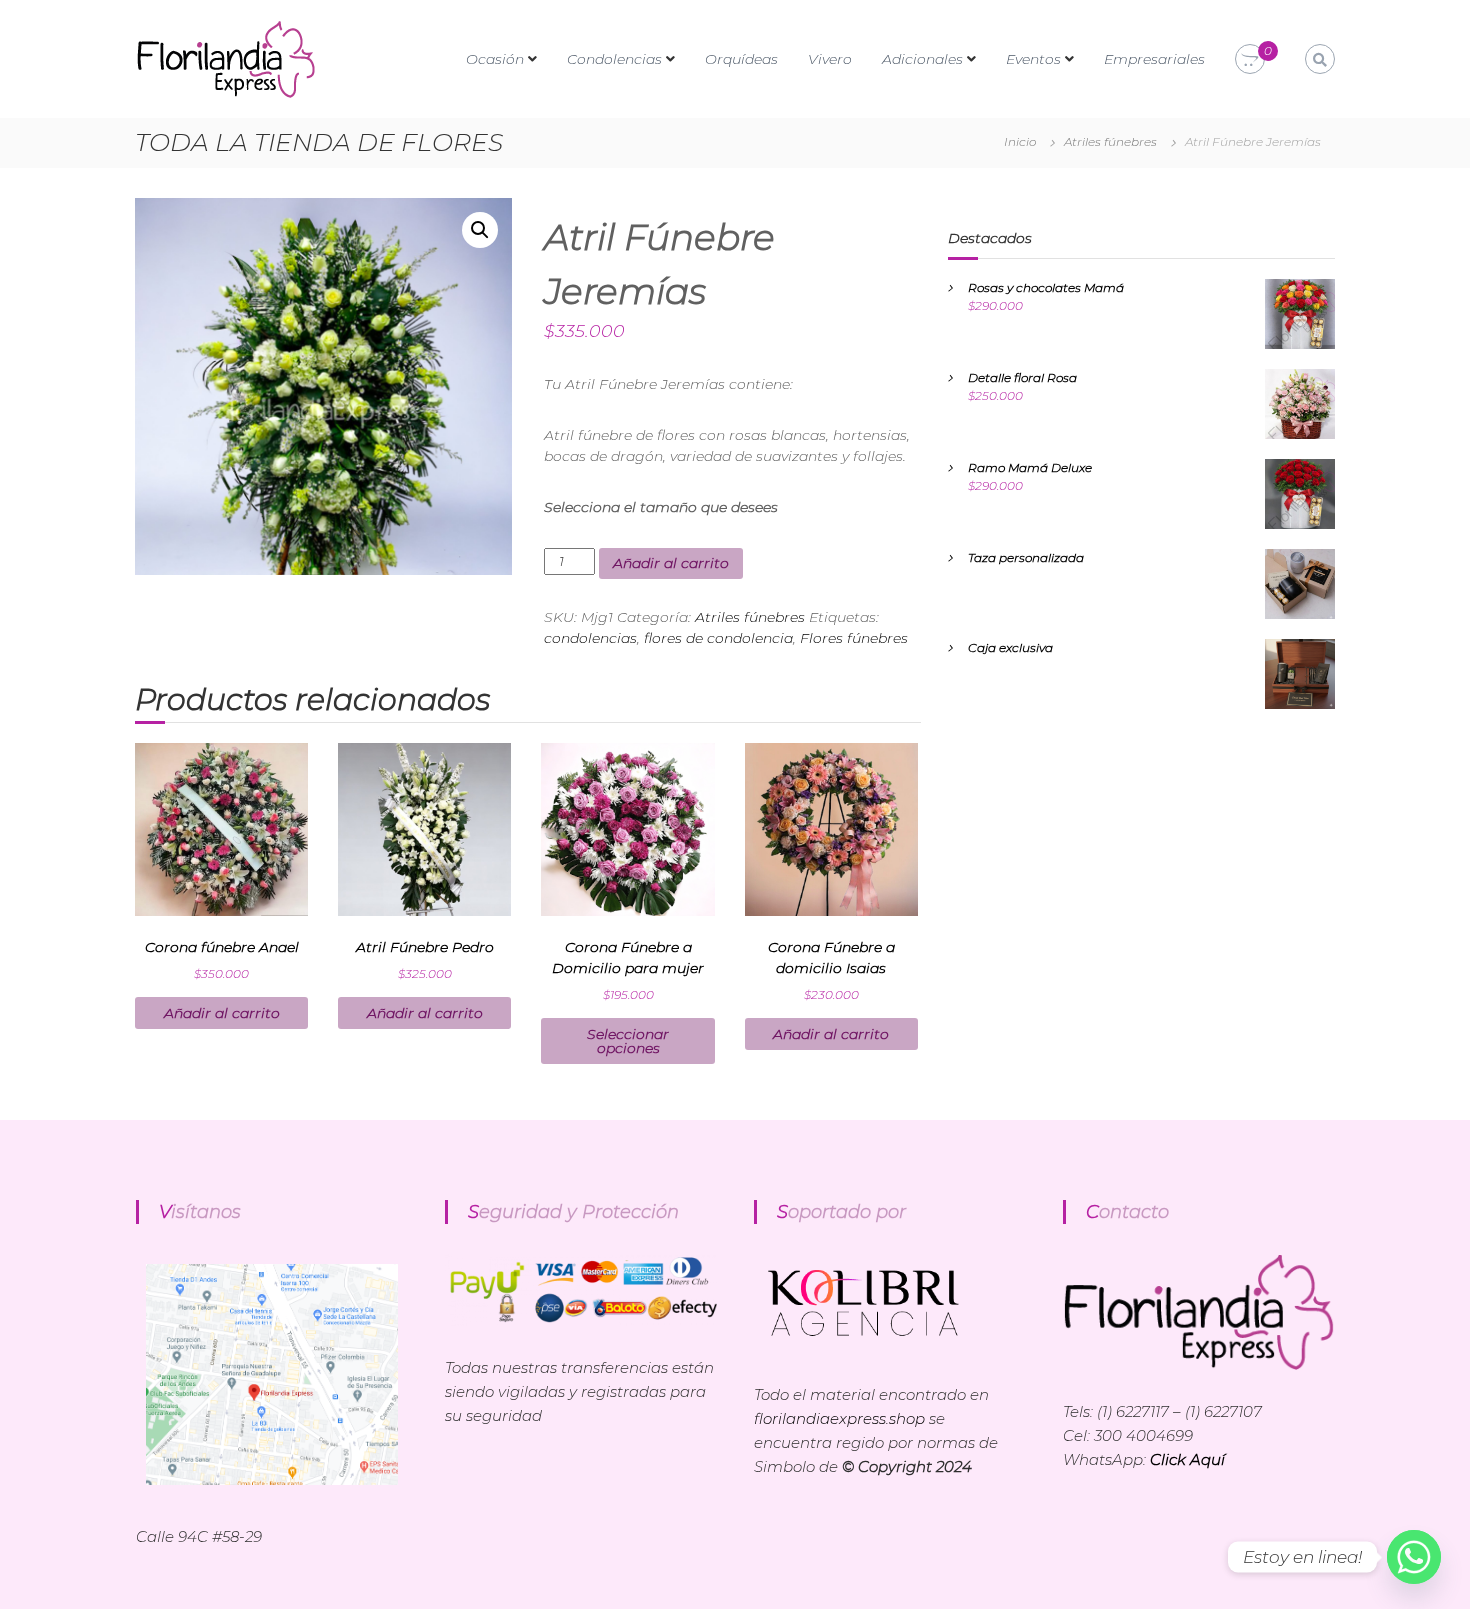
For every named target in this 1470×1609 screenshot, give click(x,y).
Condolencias (614, 59)
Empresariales (1154, 59)
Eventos (1033, 59)
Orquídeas (741, 59)
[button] (480, 230)
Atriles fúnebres (1110, 141)
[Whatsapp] (1414, 1557)
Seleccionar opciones (628, 1041)
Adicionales (922, 59)
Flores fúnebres (854, 638)
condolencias (590, 638)
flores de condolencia (718, 638)
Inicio (1020, 141)
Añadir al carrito (671, 563)
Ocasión (495, 59)
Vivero (830, 59)
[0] (1250, 60)
